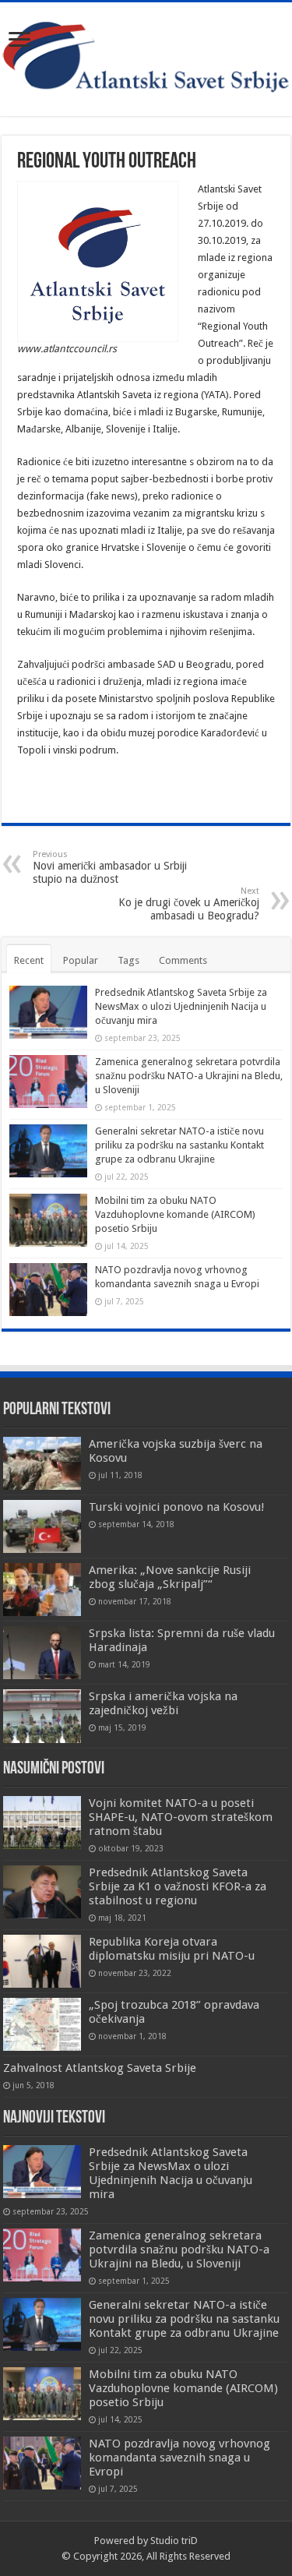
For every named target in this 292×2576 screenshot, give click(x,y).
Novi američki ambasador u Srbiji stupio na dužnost (110, 867)
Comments (183, 960)
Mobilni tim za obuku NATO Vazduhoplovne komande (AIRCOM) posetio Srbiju (175, 1214)
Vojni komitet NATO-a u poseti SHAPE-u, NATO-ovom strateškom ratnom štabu (181, 1817)
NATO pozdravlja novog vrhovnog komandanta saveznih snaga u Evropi (179, 2458)
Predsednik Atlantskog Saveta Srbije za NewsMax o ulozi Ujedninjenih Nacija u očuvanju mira (181, 1006)
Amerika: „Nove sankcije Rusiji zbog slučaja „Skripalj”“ (170, 1577)
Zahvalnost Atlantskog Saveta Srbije (100, 2068)
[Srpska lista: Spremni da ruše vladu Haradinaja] (42, 1653)
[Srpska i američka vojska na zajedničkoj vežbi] (42, 1716)
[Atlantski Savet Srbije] (146, 56)
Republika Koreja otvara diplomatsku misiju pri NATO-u (172, 1949)
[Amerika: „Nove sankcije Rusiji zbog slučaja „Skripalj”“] (42, 1590)
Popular (81, 960)
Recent (29, 960)
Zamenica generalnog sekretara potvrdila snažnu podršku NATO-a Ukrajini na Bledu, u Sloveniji (189, 1076)
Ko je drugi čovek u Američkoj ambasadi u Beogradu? (189, 904)
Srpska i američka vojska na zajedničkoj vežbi (163, 1703)
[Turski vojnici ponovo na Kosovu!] (42, 1526)
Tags (128, 960)
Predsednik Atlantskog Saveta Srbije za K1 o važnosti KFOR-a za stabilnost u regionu (178, 1886)
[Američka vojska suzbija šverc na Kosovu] (42, 1463)
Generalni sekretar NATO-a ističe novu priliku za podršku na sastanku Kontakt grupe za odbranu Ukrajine (179, 1145)
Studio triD (174, 2541)
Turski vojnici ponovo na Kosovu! (177, 1507)
